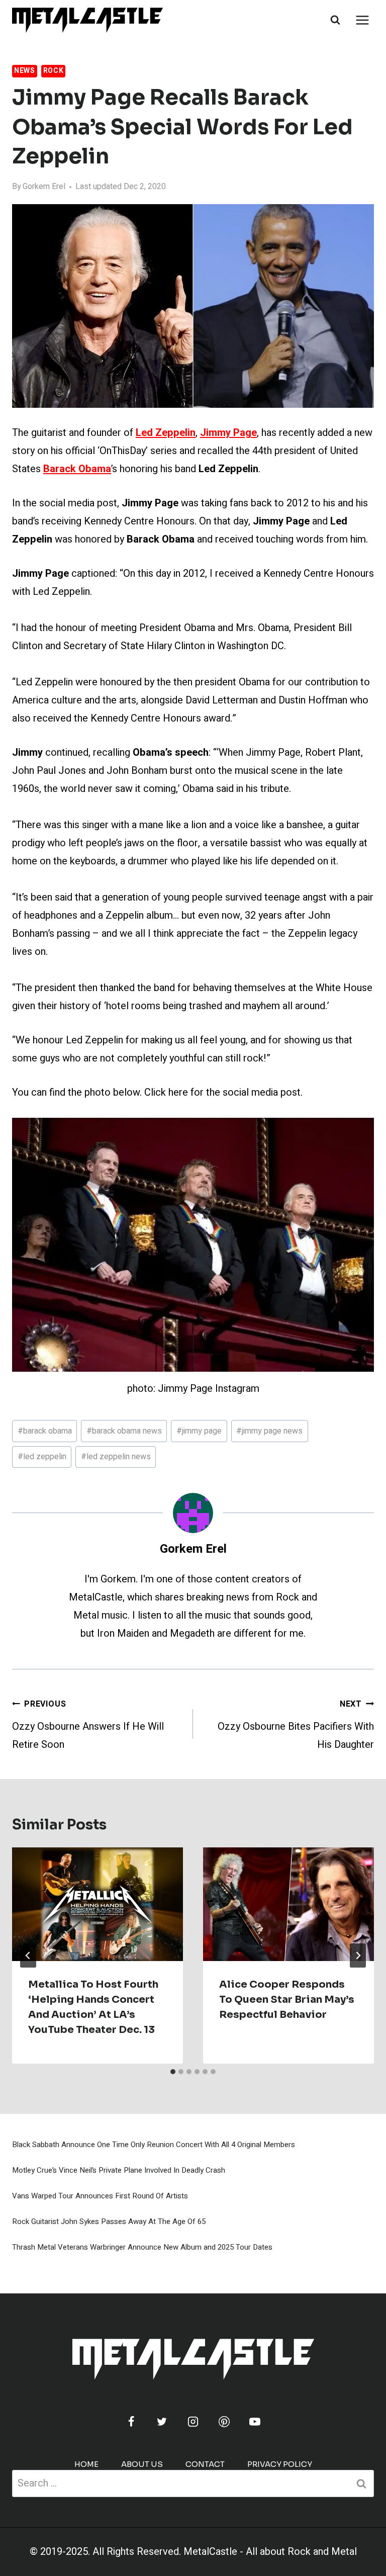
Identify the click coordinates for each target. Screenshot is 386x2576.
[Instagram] (193, 2422)
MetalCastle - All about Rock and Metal (270, 2552)
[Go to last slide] (28, 1956)
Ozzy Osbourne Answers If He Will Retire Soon (88, 1725)
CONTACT (205, 2464)
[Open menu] (362, 20)
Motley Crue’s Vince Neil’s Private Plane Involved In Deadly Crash (119, 2170)
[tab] (173, 2072)
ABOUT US (142, 2464)
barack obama (45, 1431)
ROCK (54, 71)
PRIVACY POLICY (280, 2464)
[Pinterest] (224, 2422)
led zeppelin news (116, 1457)
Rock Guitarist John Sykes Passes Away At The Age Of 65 (109, 2222)
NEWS (25, 71)
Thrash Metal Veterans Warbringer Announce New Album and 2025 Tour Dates (142, 2247)
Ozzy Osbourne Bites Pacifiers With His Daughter (296, 1725)
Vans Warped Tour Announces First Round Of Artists (100, 2196)
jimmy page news (269, 1431)
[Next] (358, 1956)
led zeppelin (42, 1457)
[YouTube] (255, 2422)
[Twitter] (162, 2422)
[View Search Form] (335, 20)
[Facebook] (131, 2422)
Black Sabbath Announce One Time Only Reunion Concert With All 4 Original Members (154, 2145)
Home (86, 2464)
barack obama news (124, 1431)
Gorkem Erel (44, 187)
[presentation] (98, 1904)
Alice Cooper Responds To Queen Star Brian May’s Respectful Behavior (287, 2000)
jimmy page (199, 1431)
